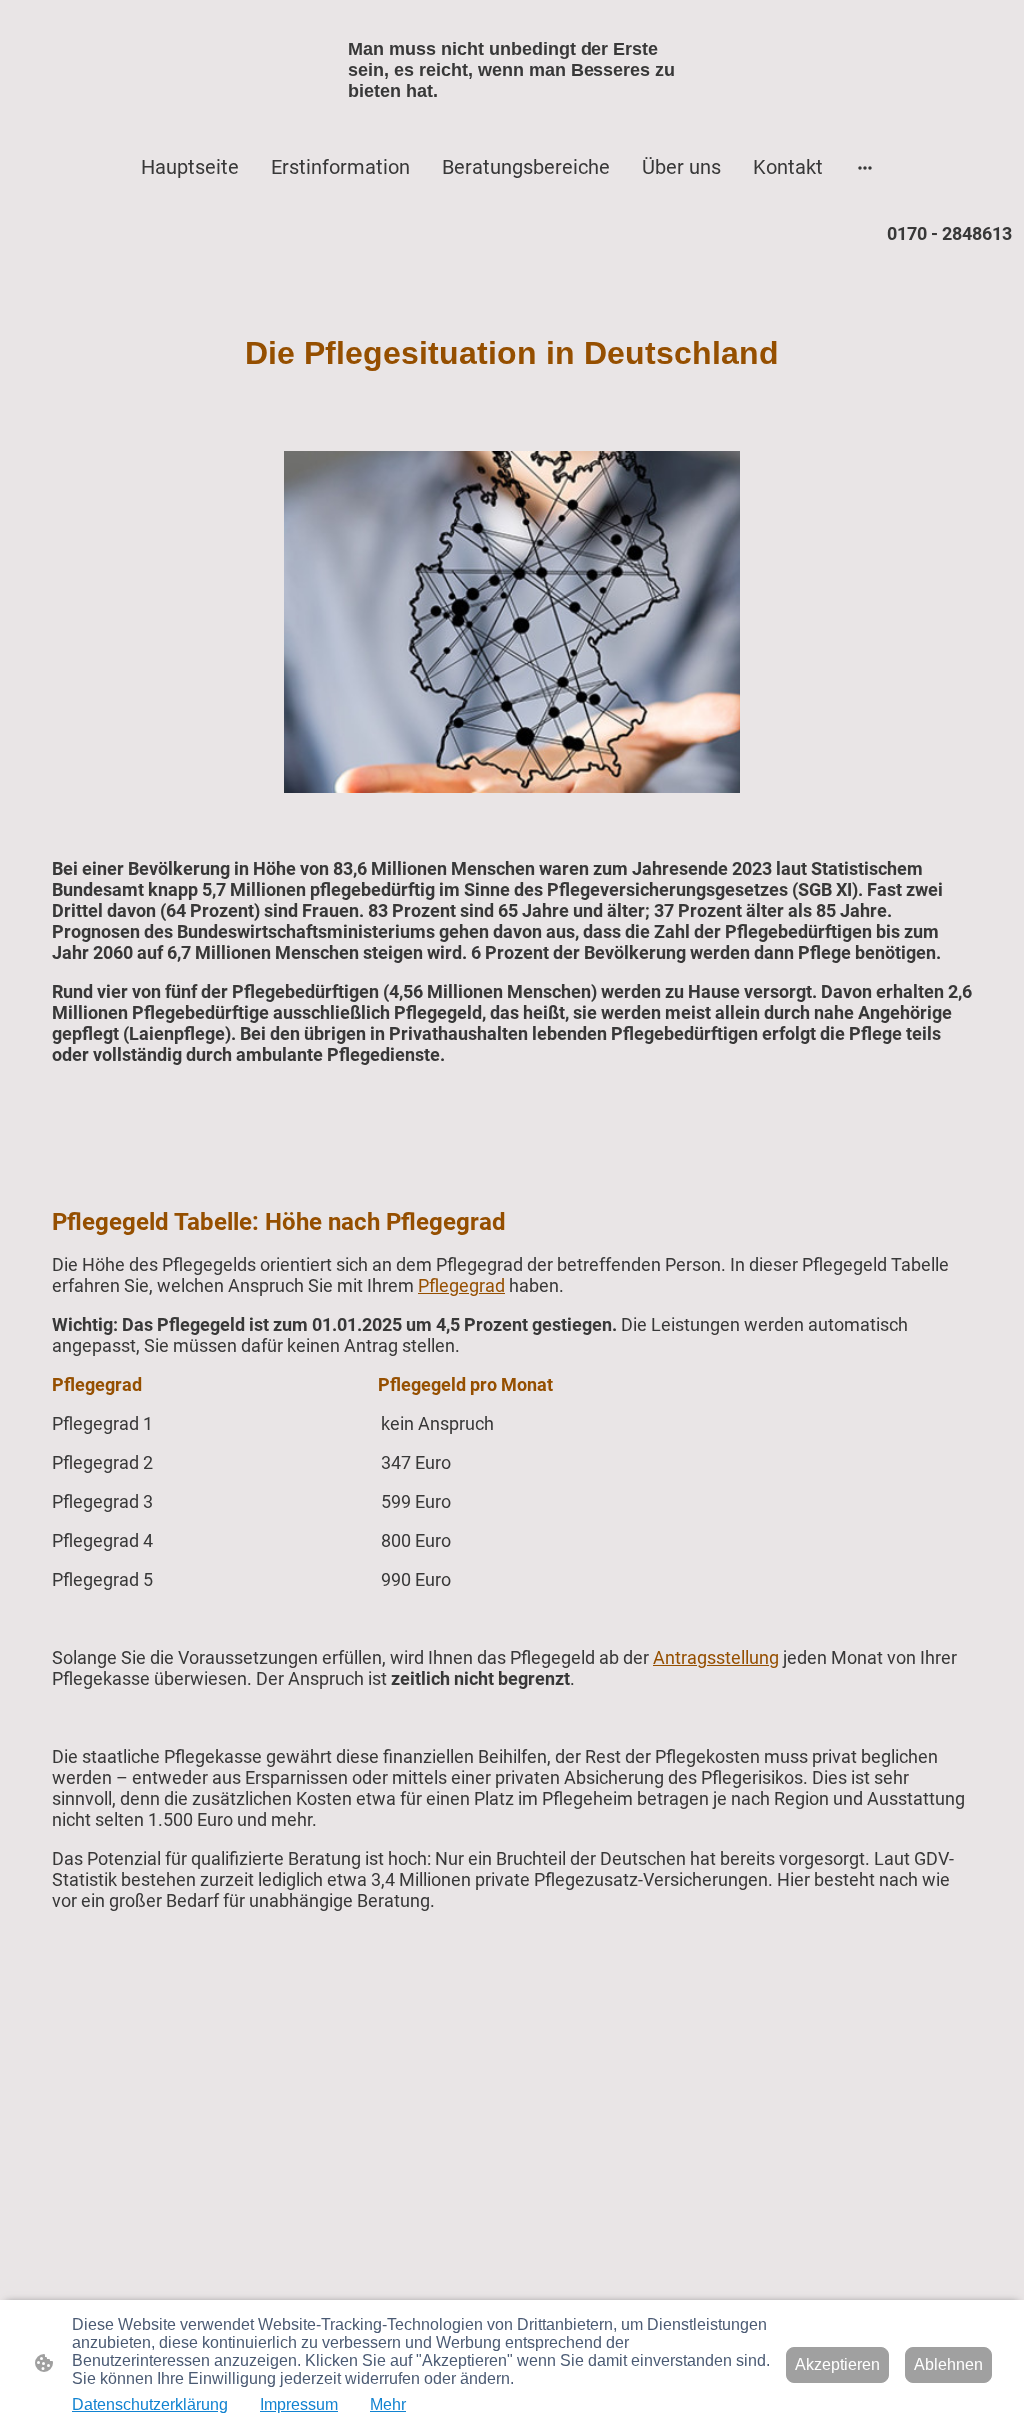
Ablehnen (948, 2364)
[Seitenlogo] (512, 119)
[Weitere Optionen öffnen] (865, 166)
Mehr (388, 2404)
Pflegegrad (461, 1285)
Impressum (299, 2404)
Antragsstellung (716, 1657)
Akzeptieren (837, 2364)
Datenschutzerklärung (150, 2404)
